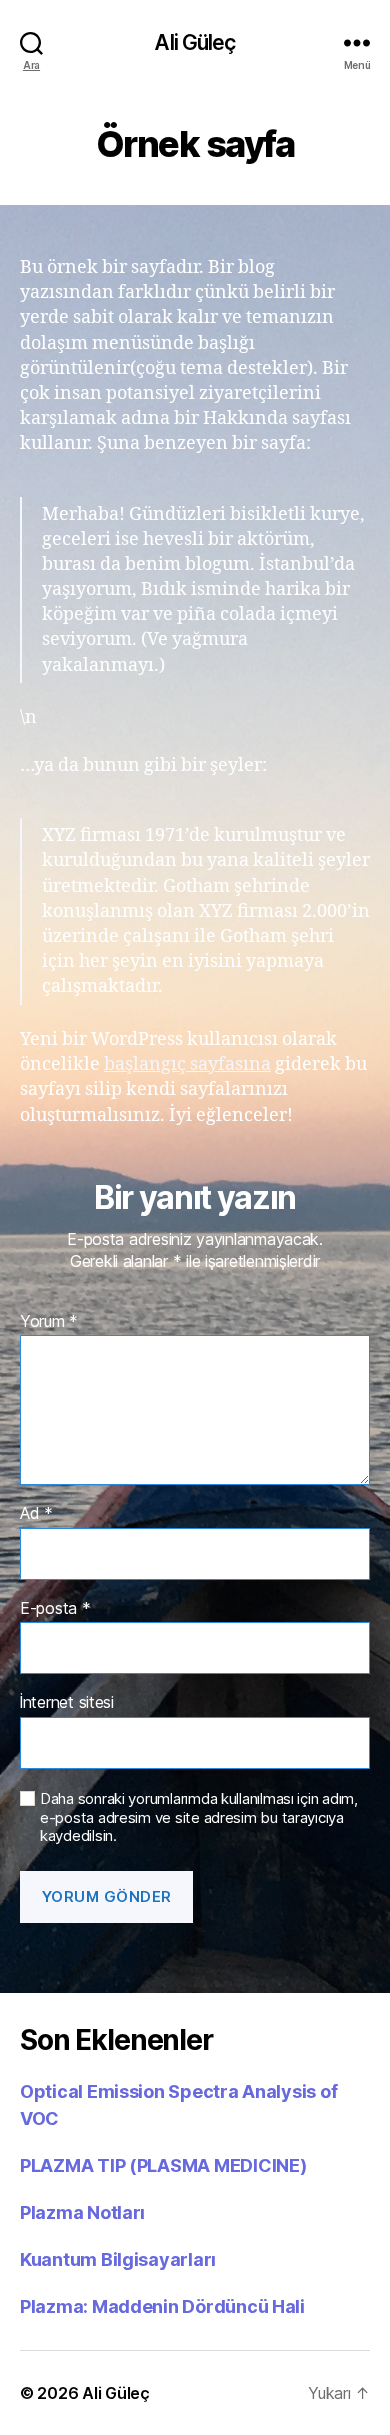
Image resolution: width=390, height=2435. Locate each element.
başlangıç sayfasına (187, 1064)
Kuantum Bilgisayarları (118, 2259)
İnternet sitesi (67, 1703)
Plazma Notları (82, 2212)
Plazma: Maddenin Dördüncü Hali (162, 2306)
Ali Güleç (194, 42)
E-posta (55, 1609)
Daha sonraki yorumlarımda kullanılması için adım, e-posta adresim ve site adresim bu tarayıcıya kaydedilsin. (199, 1818)
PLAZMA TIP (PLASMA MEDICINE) (163, 2165)
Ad (36, 1514)
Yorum (49, 1322)
